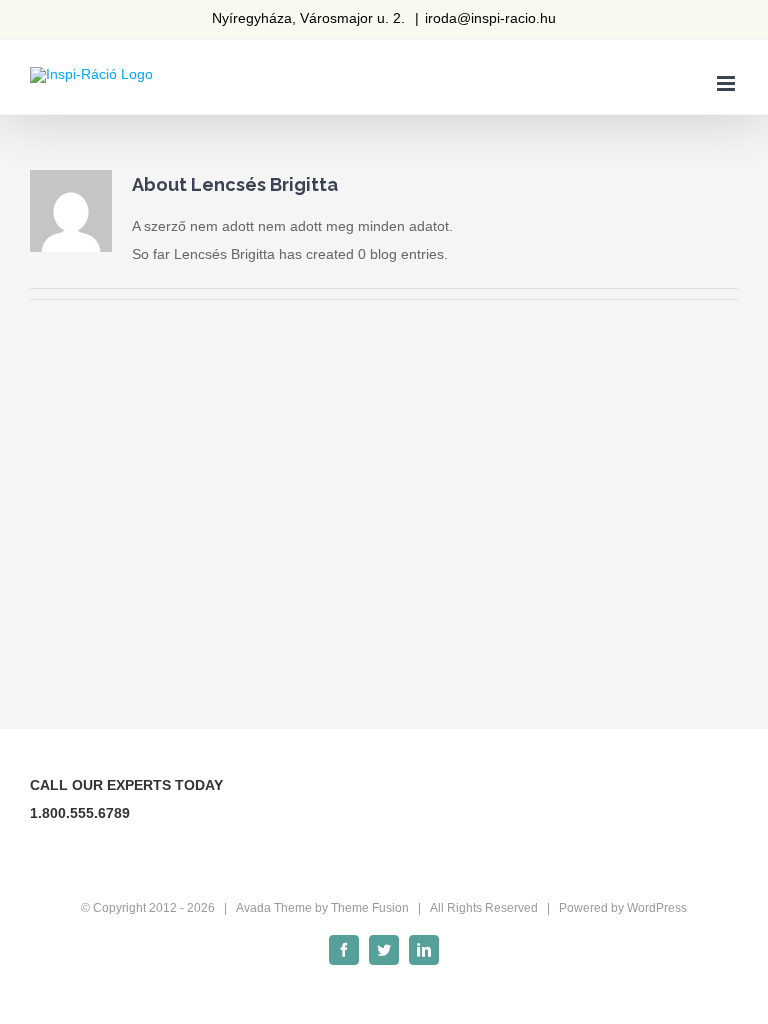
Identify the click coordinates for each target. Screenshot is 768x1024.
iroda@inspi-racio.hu (490, 18)
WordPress (657, 908)
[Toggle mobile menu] (727, 83)
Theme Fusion (370, 908)
